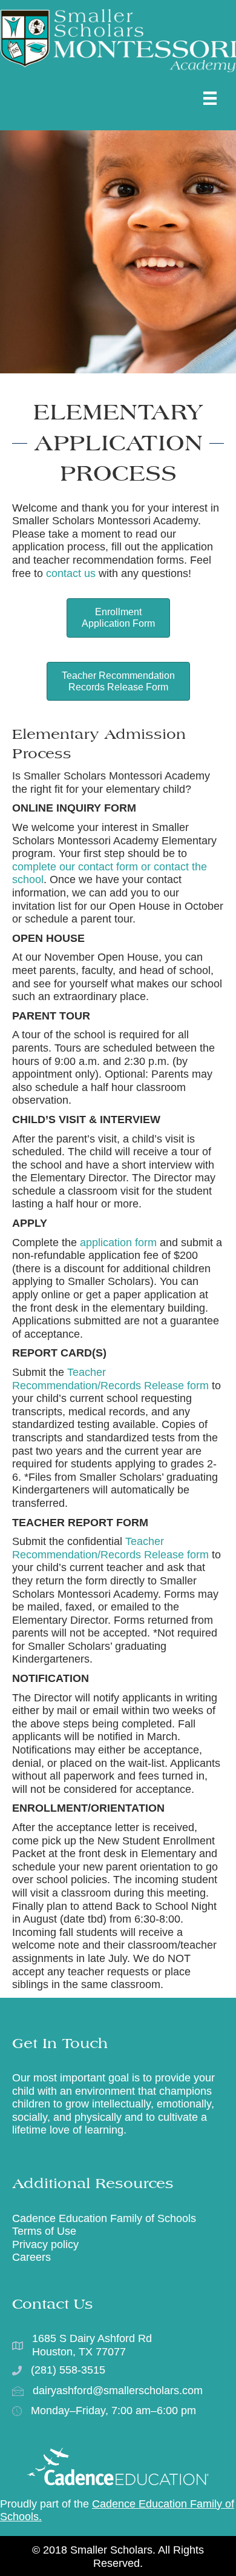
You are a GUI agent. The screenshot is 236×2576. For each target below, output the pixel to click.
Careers (31, 2257)
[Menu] (210, 98)
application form (118, 1243)
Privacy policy (45, 2244)
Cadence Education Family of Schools (104, 2218)
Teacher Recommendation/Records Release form (110, 1379)
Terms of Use (44, 2231)
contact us (71, 573)
